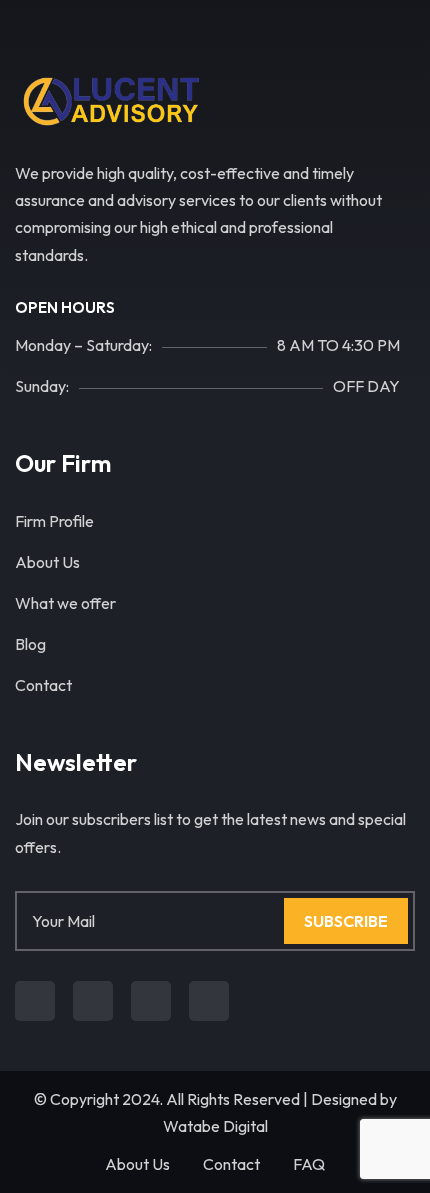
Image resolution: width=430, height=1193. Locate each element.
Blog (30, 644)
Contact (43, 685)
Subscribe (346, 921)
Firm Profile (54, 521)
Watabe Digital (215, 1126)
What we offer (65, 603)
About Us (47, 562)
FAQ (309, 1164)
